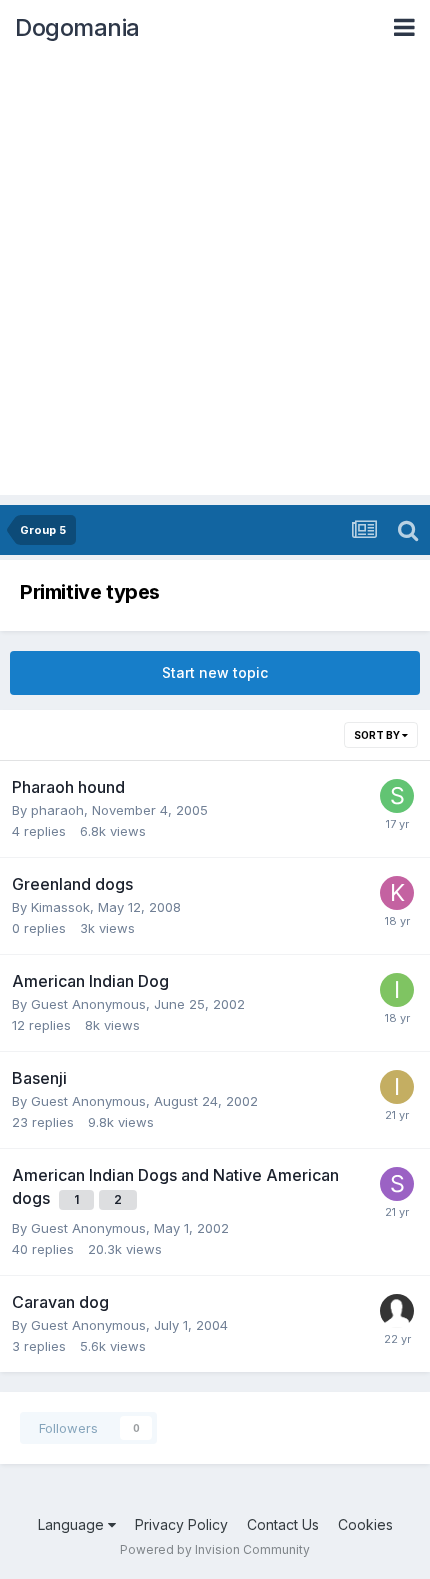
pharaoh (57, 810)
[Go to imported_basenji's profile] (397, 1087)
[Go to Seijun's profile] (397, 1184)
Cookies (365, 1524)
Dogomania (77, 27)
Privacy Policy (181, 1524)
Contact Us (283, 1524)
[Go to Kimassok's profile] (397, 893)
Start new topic (215, 672)
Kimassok (60, 907)
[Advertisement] (215, 280)
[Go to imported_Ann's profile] (397, 990)
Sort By (378, 735)
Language (73, 1524)
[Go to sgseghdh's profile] (397, 796)
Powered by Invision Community (215, 1549)
